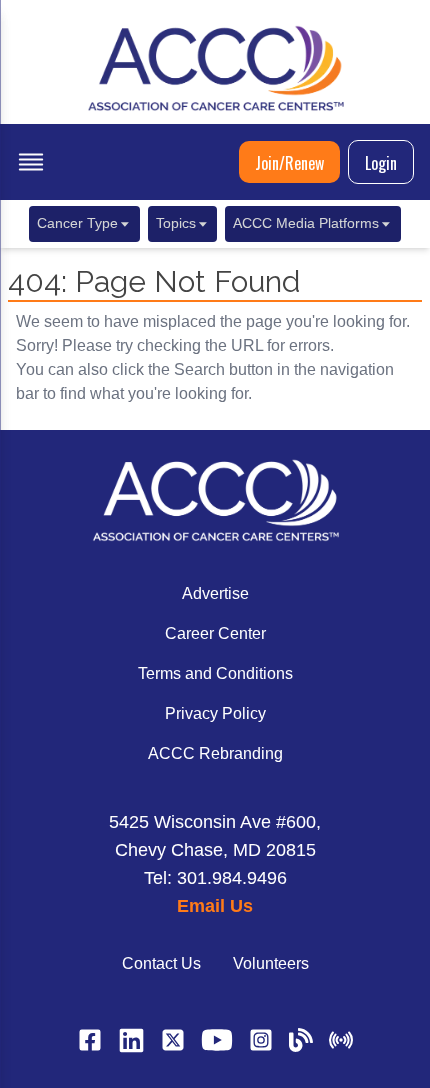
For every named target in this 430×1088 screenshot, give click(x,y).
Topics (176, 223)
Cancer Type (77, 223)
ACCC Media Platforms (306, 223)
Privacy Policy (215, 713)
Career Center (215, 633)
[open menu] (31, 162)
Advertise (215, 593)
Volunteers (271, 963)
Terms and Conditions (215, 673)
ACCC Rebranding (215, 753)
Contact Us (161, 963)
